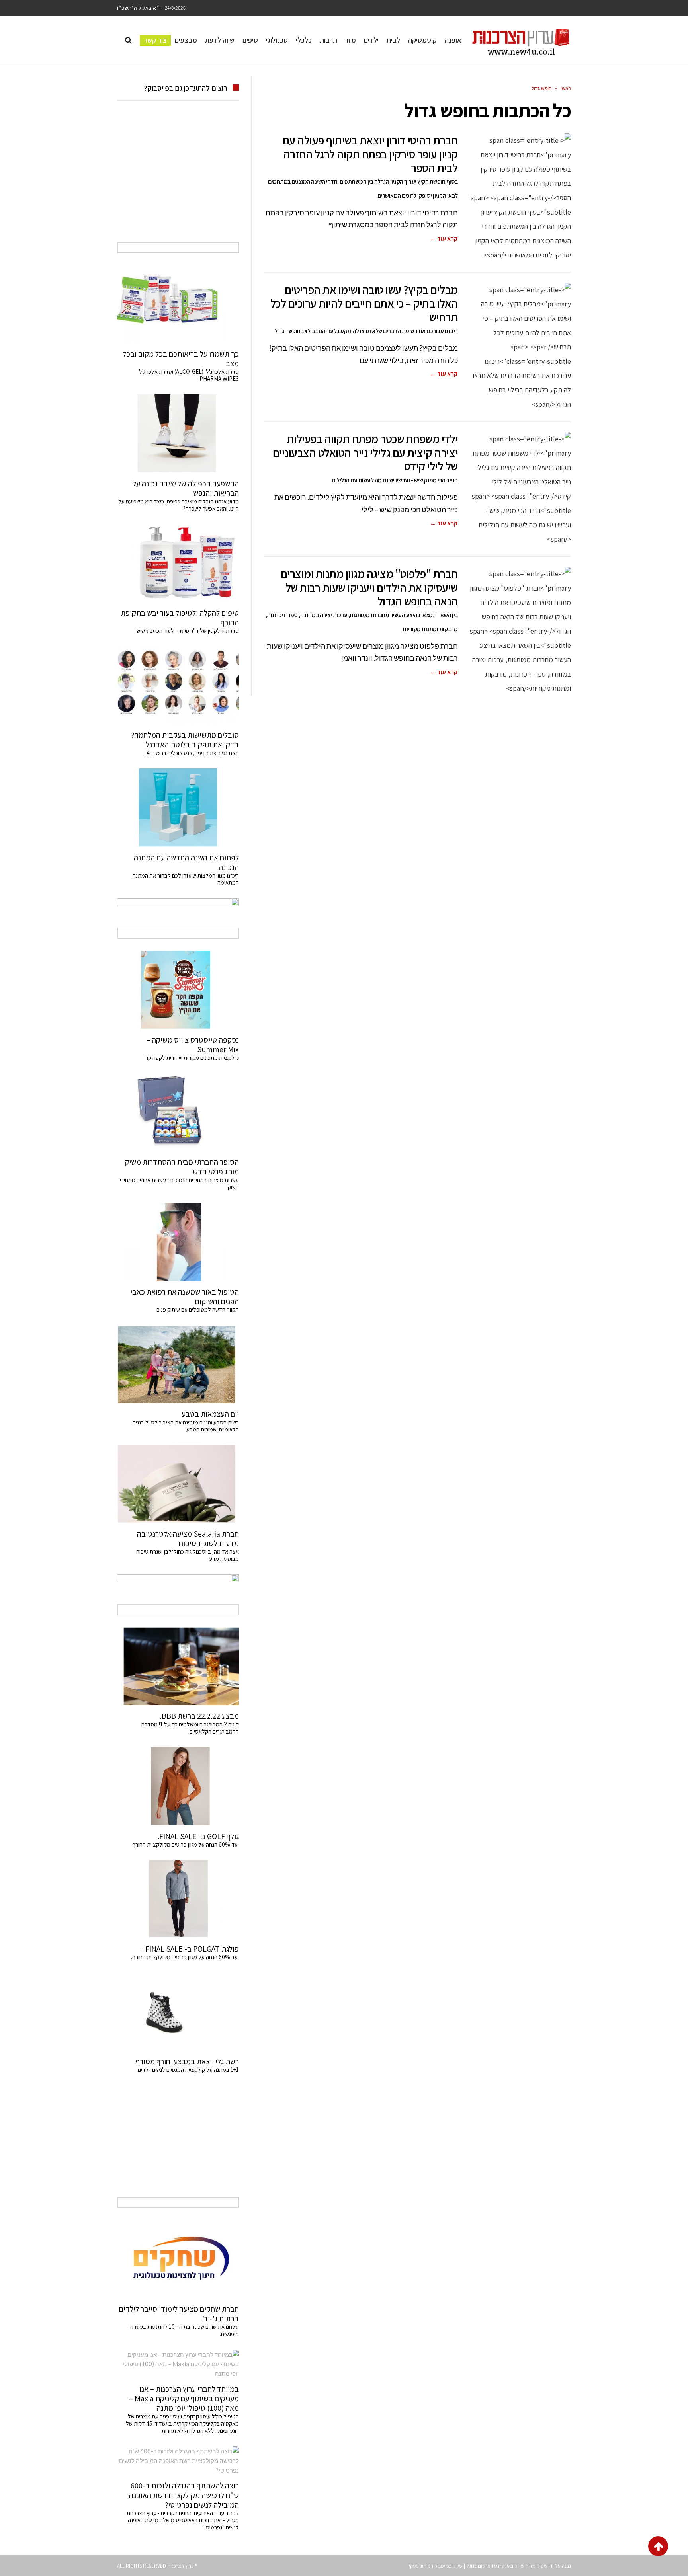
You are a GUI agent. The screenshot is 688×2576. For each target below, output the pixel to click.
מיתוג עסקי (420, 2566)
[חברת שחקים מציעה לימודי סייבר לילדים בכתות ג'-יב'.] (178, 2259)
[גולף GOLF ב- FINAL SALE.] (178, 1786)
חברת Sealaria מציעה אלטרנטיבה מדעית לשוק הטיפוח (188, 1539)
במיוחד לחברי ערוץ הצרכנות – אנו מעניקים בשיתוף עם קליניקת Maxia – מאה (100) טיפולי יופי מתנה (184, 2399)
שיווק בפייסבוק (449, 2566)
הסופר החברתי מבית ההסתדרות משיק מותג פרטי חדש (182, 1167)
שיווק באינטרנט (509, 2566)
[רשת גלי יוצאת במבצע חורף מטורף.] (178, 2012)
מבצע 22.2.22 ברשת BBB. (199, 1716)
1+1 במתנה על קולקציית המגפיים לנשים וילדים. (188, 2070)
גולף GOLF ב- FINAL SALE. (198, 1836)
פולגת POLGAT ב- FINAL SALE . (191, 1949)
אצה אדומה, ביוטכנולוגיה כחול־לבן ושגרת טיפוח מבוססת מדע (188, 1555)
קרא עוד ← (444, 239)
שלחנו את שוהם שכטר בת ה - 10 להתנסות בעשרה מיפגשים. (185, 2330)
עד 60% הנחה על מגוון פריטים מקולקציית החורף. (185, 1957)
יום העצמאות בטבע (210, 1414)
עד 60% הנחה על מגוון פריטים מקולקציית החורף (186, 1844)
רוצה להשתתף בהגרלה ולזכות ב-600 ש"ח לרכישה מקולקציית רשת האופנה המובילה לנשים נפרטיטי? (184, 2495)
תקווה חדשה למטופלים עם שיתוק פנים (196, 1309)
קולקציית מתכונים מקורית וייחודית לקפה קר (192, 1058)
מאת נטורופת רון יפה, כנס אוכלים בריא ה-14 (191, 753)
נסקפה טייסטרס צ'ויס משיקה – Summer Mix (193, 1045)
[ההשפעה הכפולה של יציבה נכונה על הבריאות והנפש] (178, 433)
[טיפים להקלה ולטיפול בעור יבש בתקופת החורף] (178, 563)
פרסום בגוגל (478, 2566)
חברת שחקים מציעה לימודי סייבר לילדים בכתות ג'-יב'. (179, 2314)
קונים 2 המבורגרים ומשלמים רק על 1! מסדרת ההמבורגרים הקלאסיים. (190, 1728)
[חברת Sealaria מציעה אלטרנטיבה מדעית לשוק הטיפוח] (178, 1484)
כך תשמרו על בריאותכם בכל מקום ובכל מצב (181, 359)
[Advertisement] (178, 180)
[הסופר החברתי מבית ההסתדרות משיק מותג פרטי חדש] (178, 1112)
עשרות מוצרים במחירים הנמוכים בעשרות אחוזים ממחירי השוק (179, 1183)
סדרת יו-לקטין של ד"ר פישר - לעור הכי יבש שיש (188, 631)
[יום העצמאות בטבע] (178, 1364)
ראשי (566, 88)
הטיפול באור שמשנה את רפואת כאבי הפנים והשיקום (185, 1297)
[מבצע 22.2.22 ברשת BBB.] (178, 1666)
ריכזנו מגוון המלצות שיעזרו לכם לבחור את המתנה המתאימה (186, 879)
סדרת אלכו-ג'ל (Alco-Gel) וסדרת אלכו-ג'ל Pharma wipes (189, 375)
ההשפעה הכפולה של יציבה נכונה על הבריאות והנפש (186, 488)
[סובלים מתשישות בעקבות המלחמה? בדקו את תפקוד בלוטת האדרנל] (178, 685)
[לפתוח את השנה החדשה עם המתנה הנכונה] (178, 807)
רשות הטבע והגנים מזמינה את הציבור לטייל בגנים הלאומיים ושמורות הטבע (186, 1426)
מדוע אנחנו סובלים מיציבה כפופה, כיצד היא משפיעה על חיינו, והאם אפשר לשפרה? (179, 505)
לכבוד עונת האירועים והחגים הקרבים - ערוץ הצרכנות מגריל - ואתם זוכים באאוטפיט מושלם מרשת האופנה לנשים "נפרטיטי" (183, 2520)
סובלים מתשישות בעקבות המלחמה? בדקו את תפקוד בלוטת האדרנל (185, 740)
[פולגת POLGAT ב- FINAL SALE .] (178, 1899)
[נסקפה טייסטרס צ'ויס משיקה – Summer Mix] (178, 990)
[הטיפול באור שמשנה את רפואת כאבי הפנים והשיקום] (178, 1242)
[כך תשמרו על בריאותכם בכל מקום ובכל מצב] (178, 304)
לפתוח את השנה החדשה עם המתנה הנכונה (186, 862)
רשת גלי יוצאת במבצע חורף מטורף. (187, 2061)
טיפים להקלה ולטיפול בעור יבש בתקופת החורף (180, 618)
